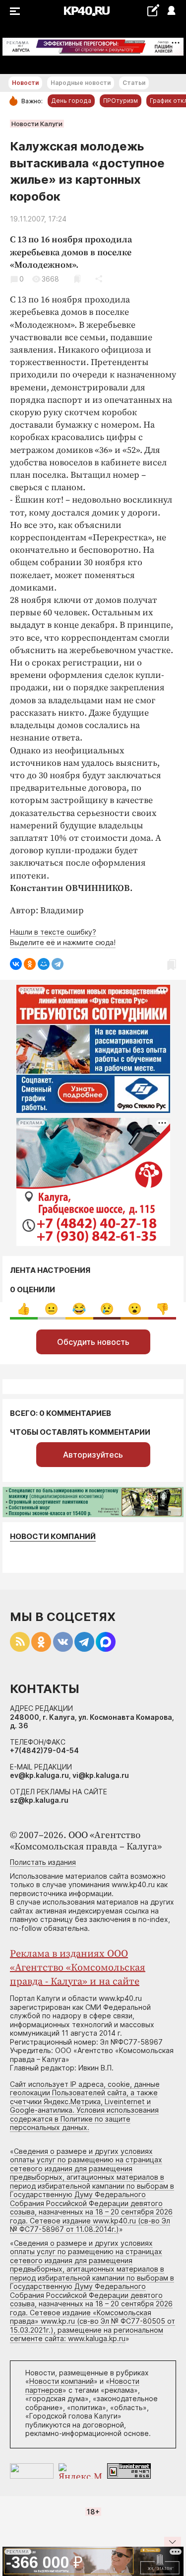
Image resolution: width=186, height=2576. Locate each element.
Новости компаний (53, 1536)
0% (24, 1309)
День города (71, 101)
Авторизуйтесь (93, 1455)
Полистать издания (43, 1862)
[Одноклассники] (30, 964)
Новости (25, 83)
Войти (171, 11)
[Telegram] (58, 964)
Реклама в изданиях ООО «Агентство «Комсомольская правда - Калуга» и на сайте (78, 1968)
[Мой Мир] (44, 964)
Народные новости (81, 83)
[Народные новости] (153, 10)
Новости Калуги (37, 124)
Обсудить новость (93, 1342)
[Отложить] (77, 279)
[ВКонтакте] (16, 964)
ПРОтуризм (121, 101)
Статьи (134, 83)
